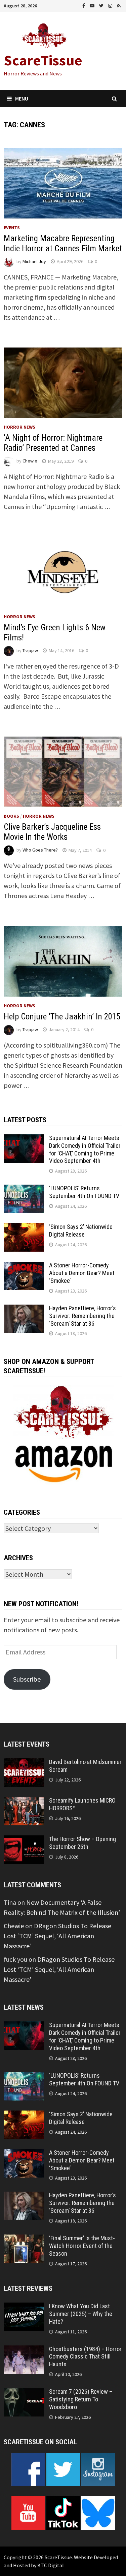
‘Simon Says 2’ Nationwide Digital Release (81, 1231)
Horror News (19, 427)
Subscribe (27, 1679)
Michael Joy (34, 261)
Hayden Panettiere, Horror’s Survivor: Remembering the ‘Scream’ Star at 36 (82, 1316)
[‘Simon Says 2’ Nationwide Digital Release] (24, 1228)
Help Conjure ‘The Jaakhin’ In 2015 (62, 1017)
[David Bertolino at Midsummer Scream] (24, 1763)
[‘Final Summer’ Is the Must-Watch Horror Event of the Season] (24, 2239)
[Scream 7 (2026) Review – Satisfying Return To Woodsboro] (24, 2393)
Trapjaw (30, 650)
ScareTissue (43, 60)
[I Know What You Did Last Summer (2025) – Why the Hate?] (24, 2307)
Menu (22, 99)
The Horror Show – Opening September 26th (82, 1843)
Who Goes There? (40, 850)
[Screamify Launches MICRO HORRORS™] (24, 1802)
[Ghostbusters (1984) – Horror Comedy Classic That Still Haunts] (24, 2350)
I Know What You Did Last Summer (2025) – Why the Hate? (81, 2314)
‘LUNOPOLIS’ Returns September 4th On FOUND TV (84, 1192)
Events (12, 228)
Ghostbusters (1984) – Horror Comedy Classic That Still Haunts (85, 2357)
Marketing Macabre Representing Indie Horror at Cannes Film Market (63, 243)
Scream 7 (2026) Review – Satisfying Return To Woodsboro (81, 2399)
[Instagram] (111, 5)
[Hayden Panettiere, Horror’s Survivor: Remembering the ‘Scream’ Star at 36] (24, 1309)
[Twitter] (102, 5)
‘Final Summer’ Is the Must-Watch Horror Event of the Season (82, 2246)
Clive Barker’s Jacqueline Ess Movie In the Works (52, 832)
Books (11, 816)
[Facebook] (84, 5)
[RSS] (119, 5)
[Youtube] (93, 5)
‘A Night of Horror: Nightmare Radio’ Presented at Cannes (53, 443)
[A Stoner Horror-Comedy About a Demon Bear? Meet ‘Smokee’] (24, 1267)
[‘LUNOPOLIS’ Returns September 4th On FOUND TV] (24, 1189)
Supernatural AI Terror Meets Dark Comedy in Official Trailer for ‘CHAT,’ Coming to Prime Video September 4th (85, 1149)
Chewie (30, 461)
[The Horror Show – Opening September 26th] (24, 1840)
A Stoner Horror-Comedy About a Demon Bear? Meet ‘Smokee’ (82, 1273)
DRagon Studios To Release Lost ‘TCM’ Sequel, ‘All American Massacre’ (57, 1936)
